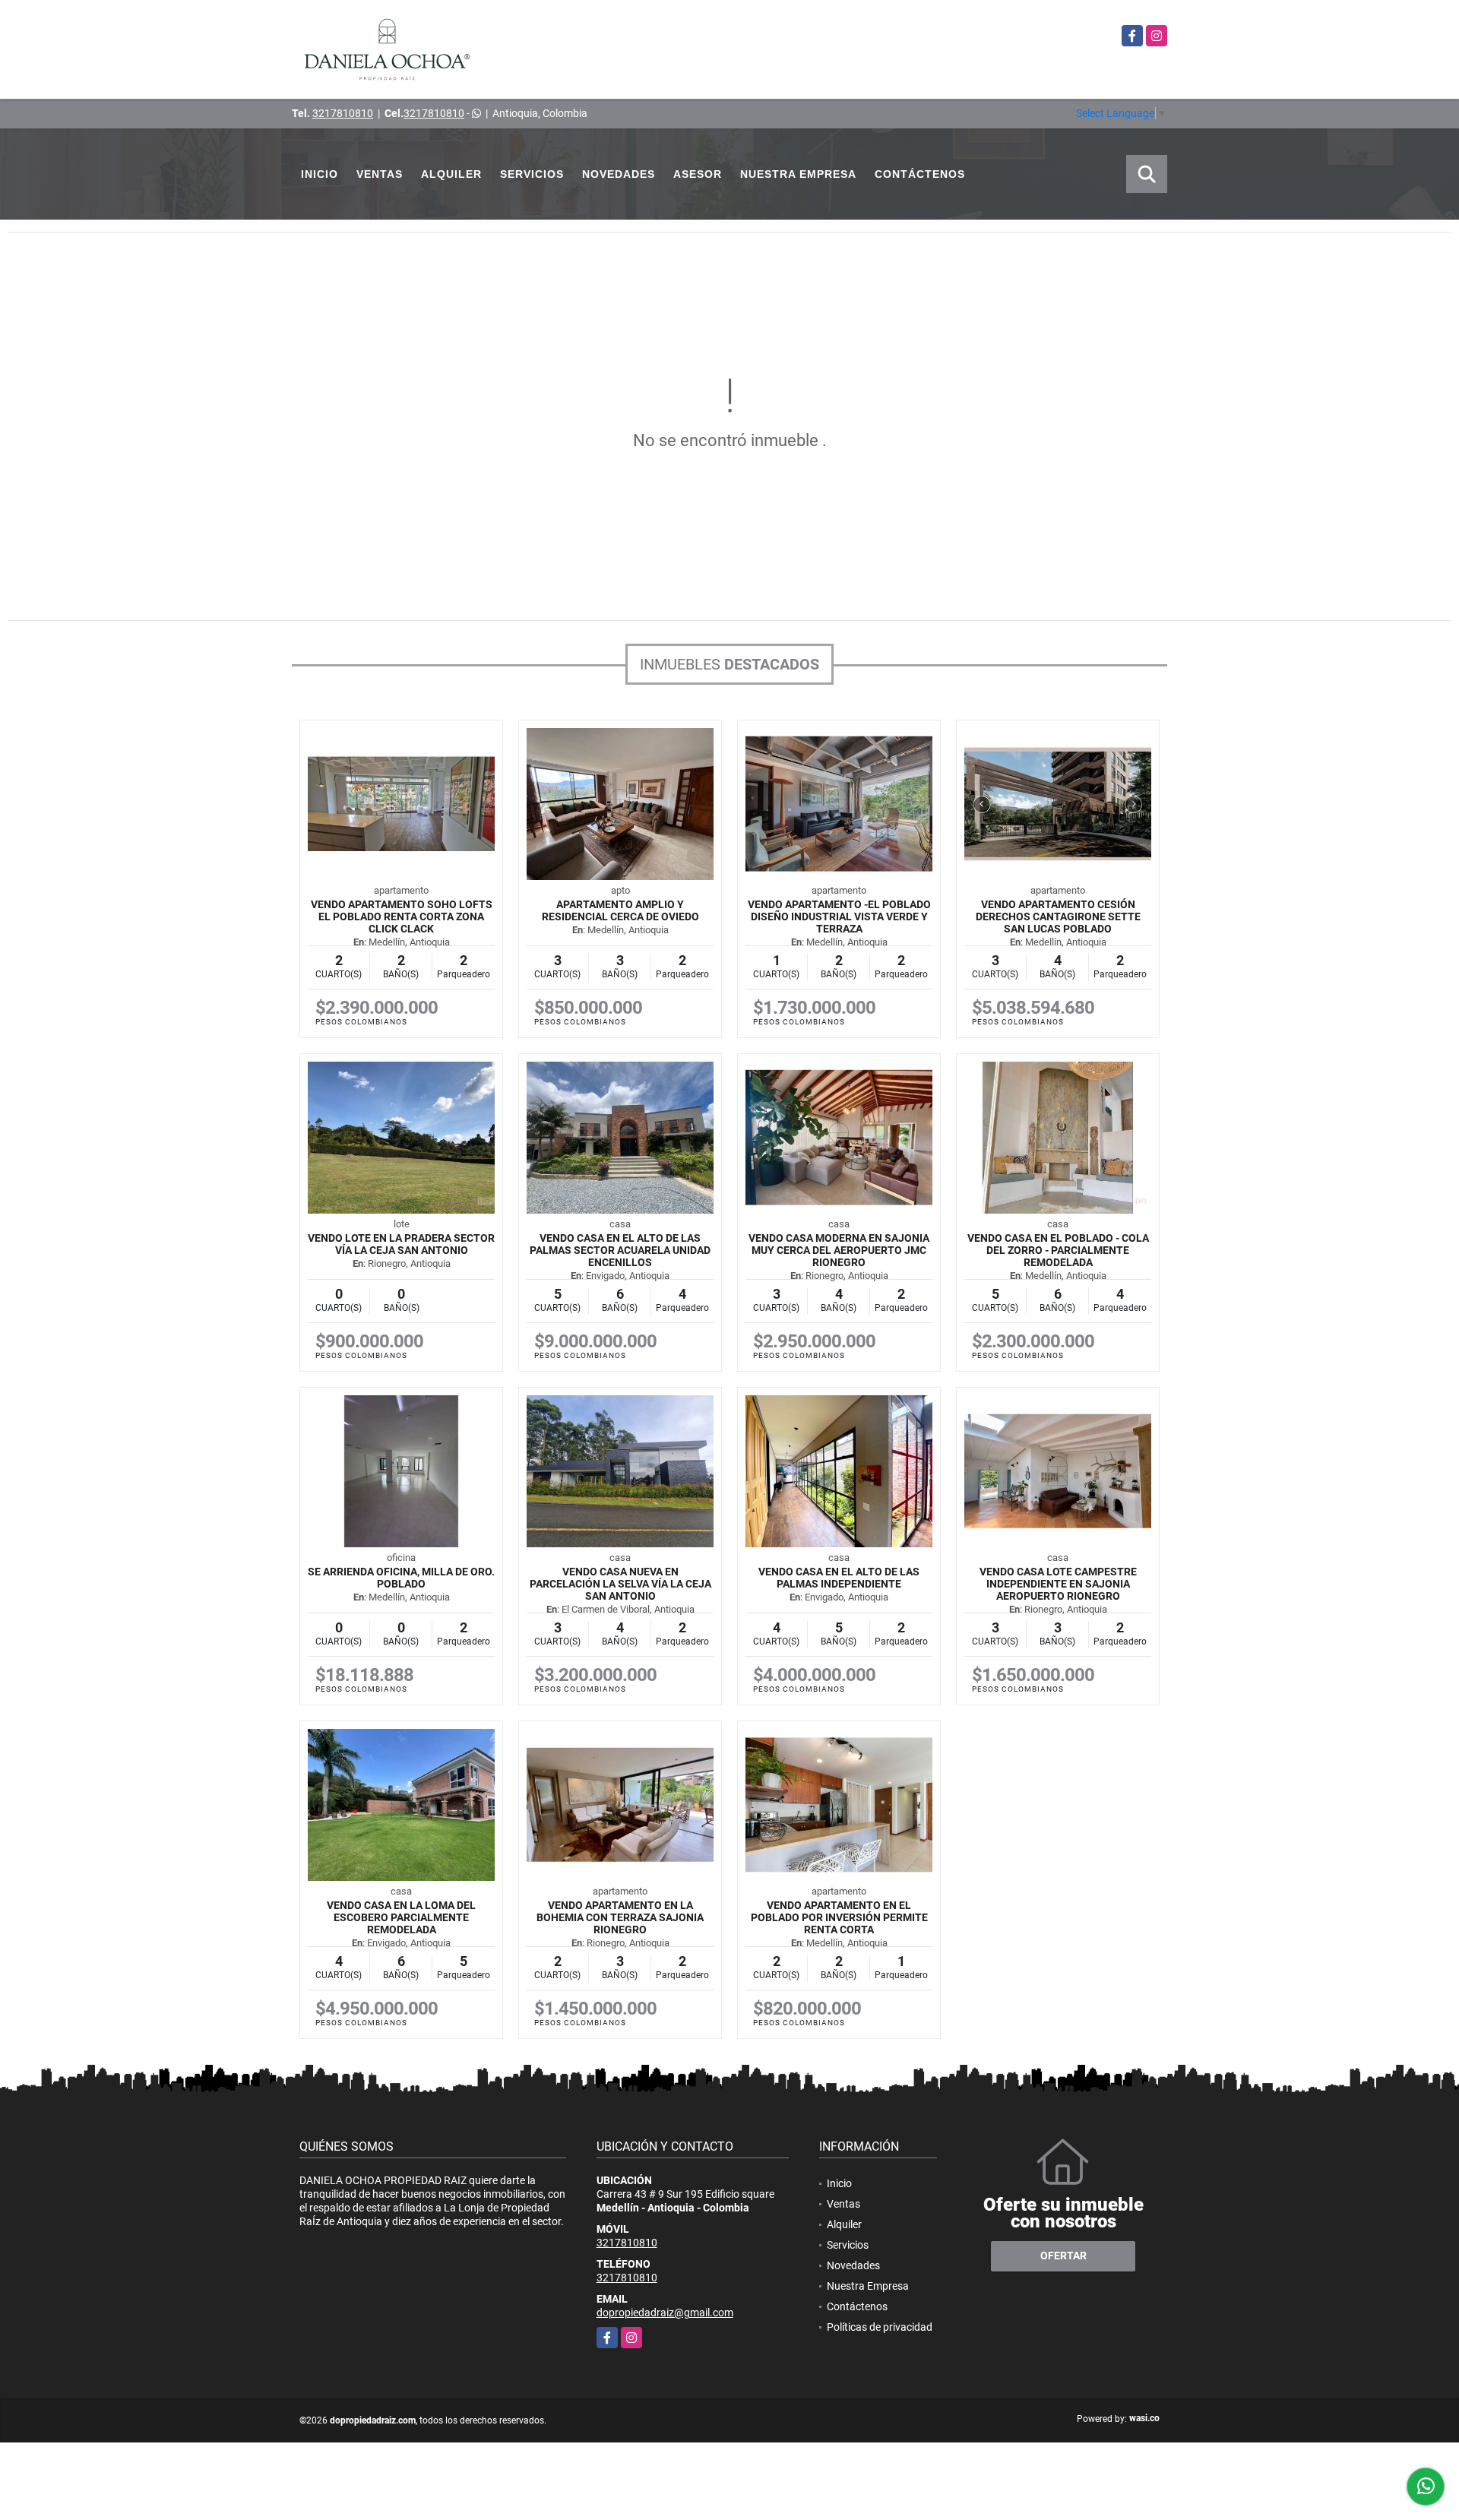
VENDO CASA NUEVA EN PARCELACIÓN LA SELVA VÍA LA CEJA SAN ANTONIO (620, 1584)
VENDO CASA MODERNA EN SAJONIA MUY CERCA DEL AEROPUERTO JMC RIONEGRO (839, 1250)
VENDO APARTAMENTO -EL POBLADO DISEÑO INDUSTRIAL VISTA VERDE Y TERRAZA (839, 917)
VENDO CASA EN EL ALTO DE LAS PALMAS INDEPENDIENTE (839, 1578)
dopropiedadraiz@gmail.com (665, 2313)
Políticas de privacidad (880, 2327)
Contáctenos (920, 174)
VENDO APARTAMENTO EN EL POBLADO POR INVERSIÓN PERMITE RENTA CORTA (839, 1917)
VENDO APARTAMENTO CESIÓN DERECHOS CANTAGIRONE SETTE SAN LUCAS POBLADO (1058, 917)
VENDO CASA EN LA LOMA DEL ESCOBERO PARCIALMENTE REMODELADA (401, 1917)
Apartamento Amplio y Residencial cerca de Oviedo (620, 910)
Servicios (532, 174)
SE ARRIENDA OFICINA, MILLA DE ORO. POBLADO (401, 1578)
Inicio (320, 174)
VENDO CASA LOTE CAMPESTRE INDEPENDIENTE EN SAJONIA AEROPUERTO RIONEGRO (1058, 1584)
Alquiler (451, 174)
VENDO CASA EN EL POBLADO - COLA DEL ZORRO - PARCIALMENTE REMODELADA (1058, 1250)
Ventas (380, 174)
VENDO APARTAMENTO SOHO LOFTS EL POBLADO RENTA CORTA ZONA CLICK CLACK (402, 917)
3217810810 (343, 113)
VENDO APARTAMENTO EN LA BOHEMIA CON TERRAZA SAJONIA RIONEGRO (620, 1917)
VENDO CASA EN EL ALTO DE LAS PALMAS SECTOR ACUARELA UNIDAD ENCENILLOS (620, 1250)
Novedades (619, 174)
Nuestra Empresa (798, 174)
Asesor (698, 174)
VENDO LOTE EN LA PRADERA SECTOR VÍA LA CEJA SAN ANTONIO (401, 1244)
